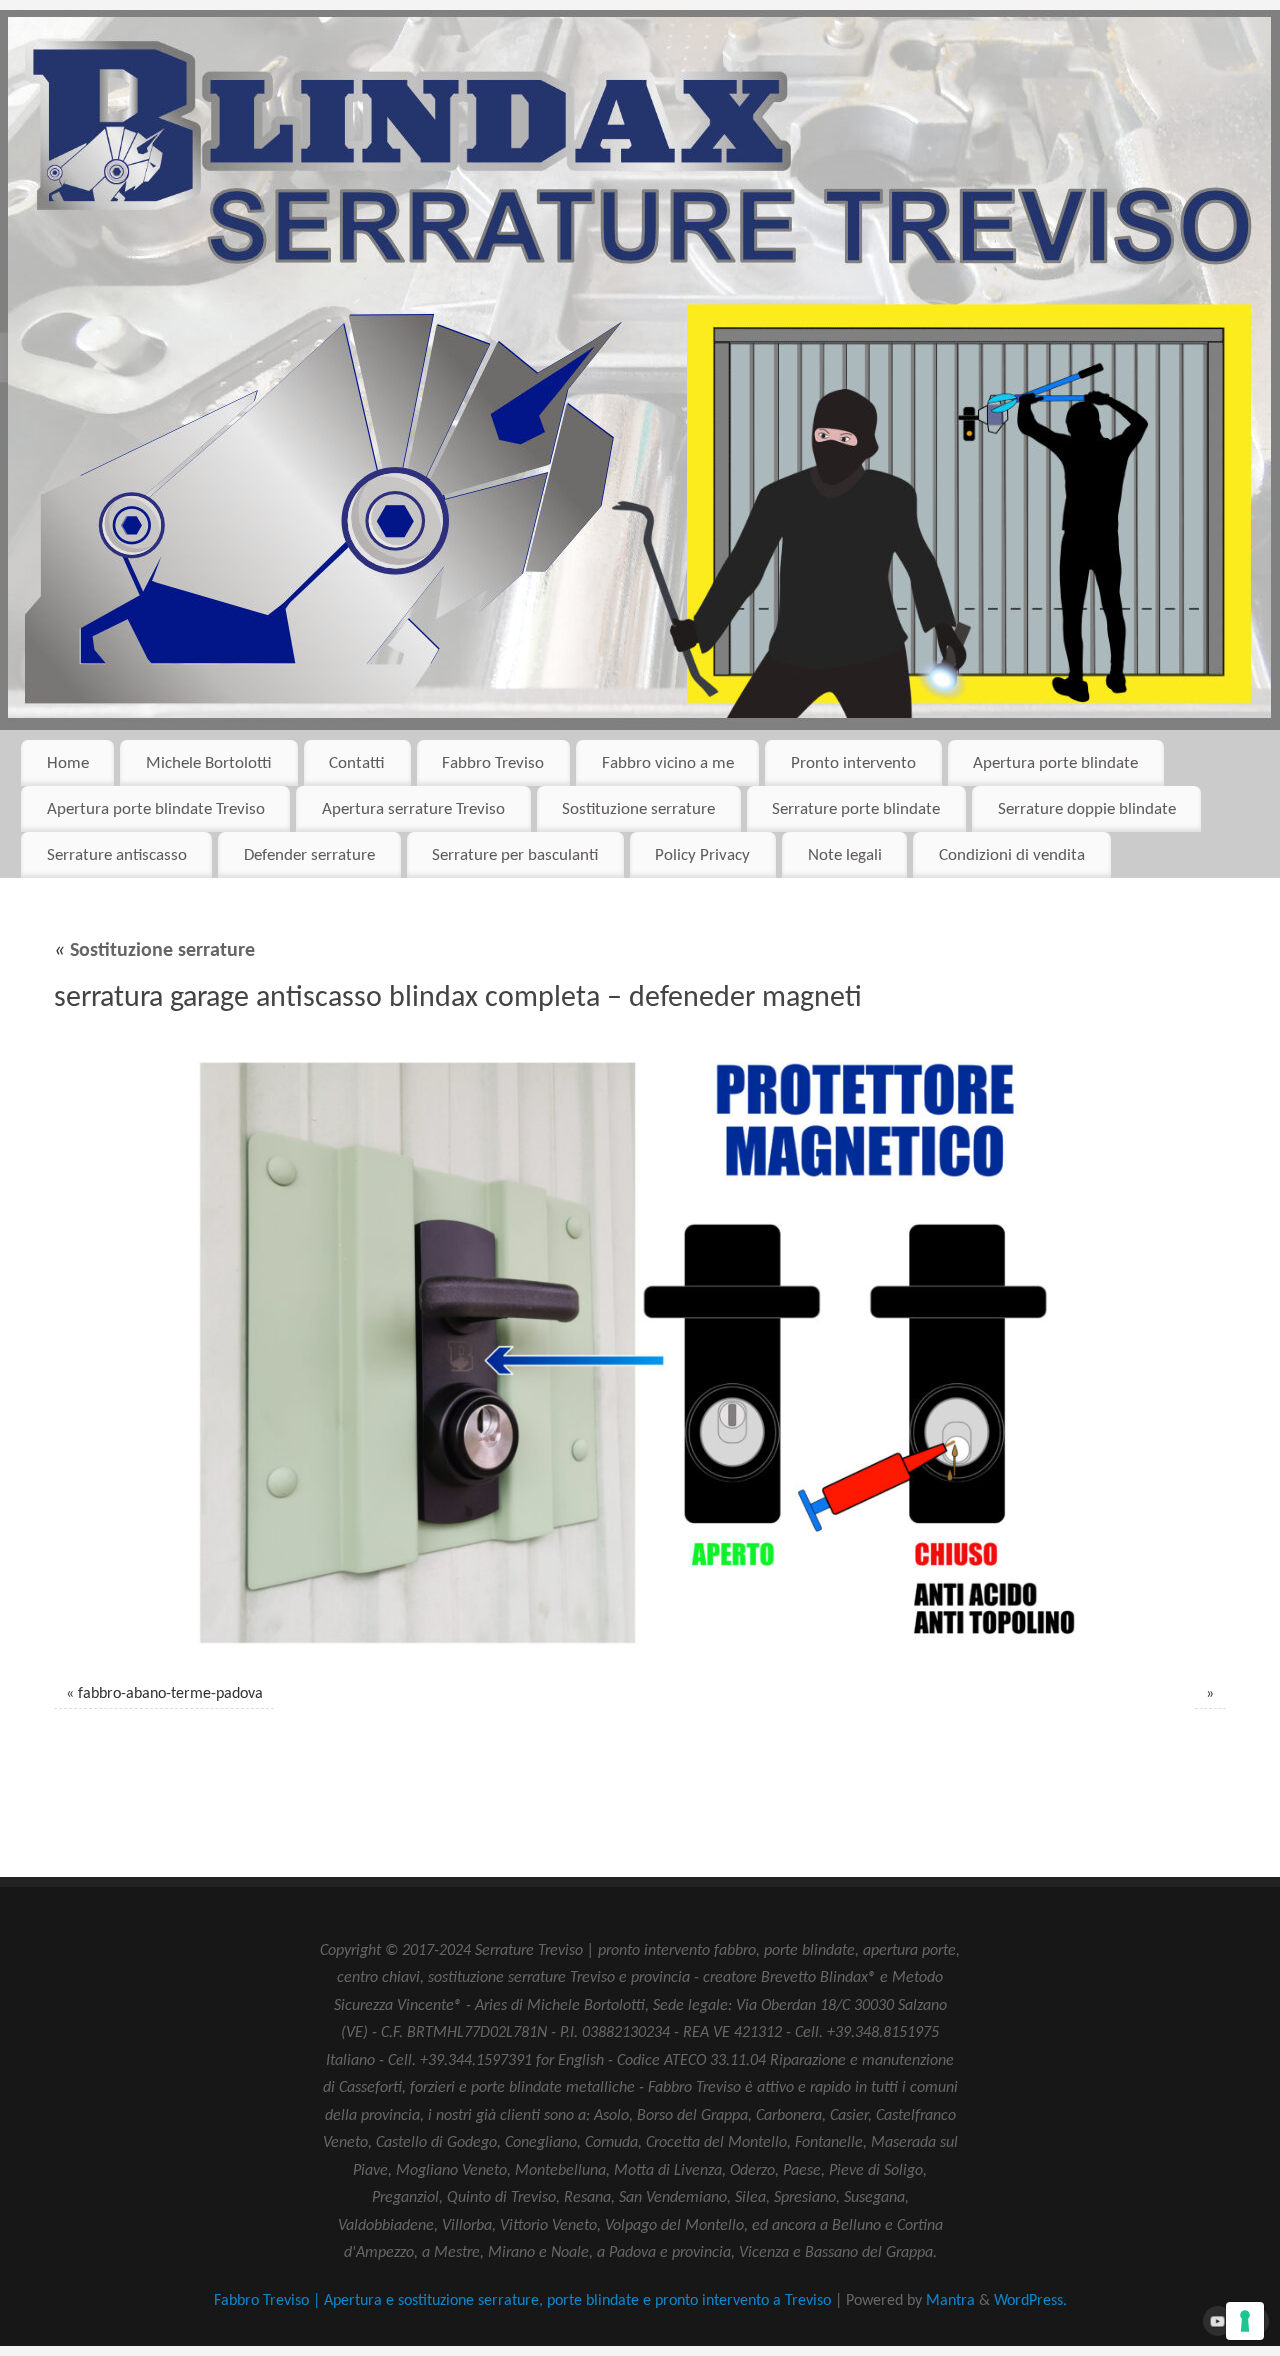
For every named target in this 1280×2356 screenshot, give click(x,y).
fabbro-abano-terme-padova (170, 1694)
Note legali (845, 855)
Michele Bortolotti (209, 763)
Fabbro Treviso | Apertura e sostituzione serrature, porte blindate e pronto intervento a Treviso (522, 2301)
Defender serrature (309, 855)
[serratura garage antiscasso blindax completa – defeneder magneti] (640, 1353)
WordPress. (1030, 2301)
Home (68, 763)
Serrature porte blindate (856, 809)
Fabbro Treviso (493, 763)
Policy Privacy (702, 855)
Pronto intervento (853, 763)
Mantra (950, 2301)
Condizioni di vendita (1012, 855)
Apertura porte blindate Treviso (156, 809)
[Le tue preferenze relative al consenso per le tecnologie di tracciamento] (1245, 2321)
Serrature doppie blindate (1087, 809)
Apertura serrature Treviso (413, 809)
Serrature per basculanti (515, 855)
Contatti (357, 763)
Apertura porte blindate (1055, 763)
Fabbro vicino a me (668, 763)
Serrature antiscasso (117, 855)
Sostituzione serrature (638, 809)
